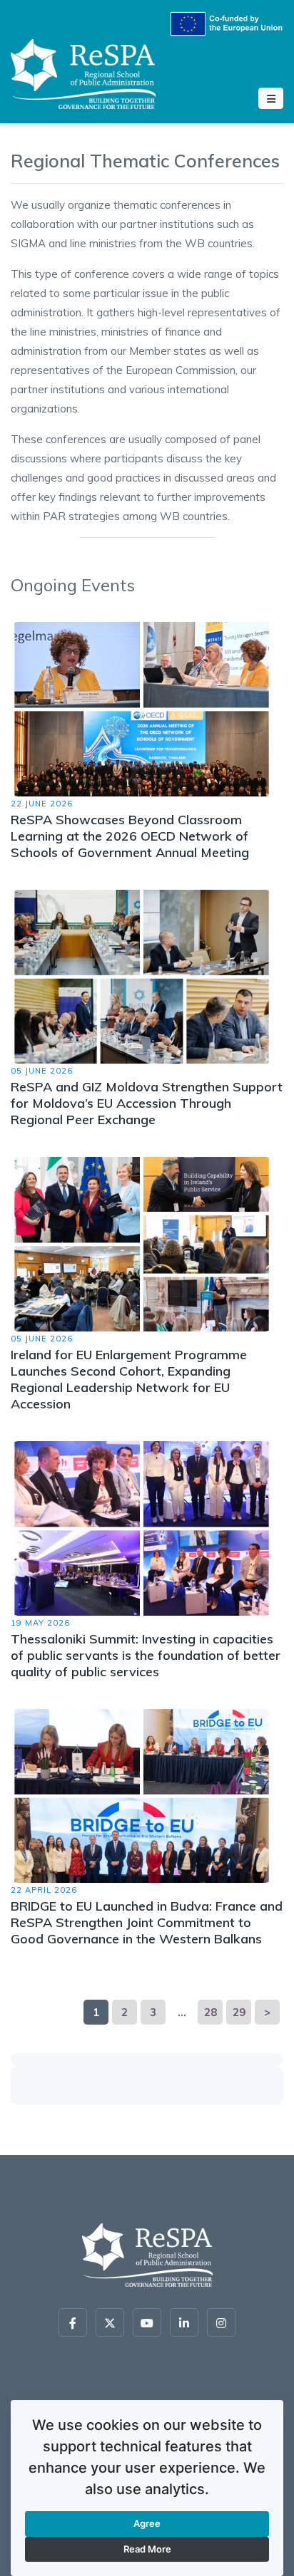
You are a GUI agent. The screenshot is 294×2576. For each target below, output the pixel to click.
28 (211, 2012)
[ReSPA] (83, 72)
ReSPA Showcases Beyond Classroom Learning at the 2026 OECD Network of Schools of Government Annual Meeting (130, 836)
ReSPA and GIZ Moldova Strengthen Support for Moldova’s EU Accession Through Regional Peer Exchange (147, 1103)
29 (239, 2012)
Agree (147, 2523)
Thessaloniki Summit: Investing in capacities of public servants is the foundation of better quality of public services (146, 1655)
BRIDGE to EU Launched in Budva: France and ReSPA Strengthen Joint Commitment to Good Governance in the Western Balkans (147, 1922)
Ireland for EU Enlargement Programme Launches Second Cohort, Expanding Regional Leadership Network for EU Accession (129, 1379)
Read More (147, 2549)
